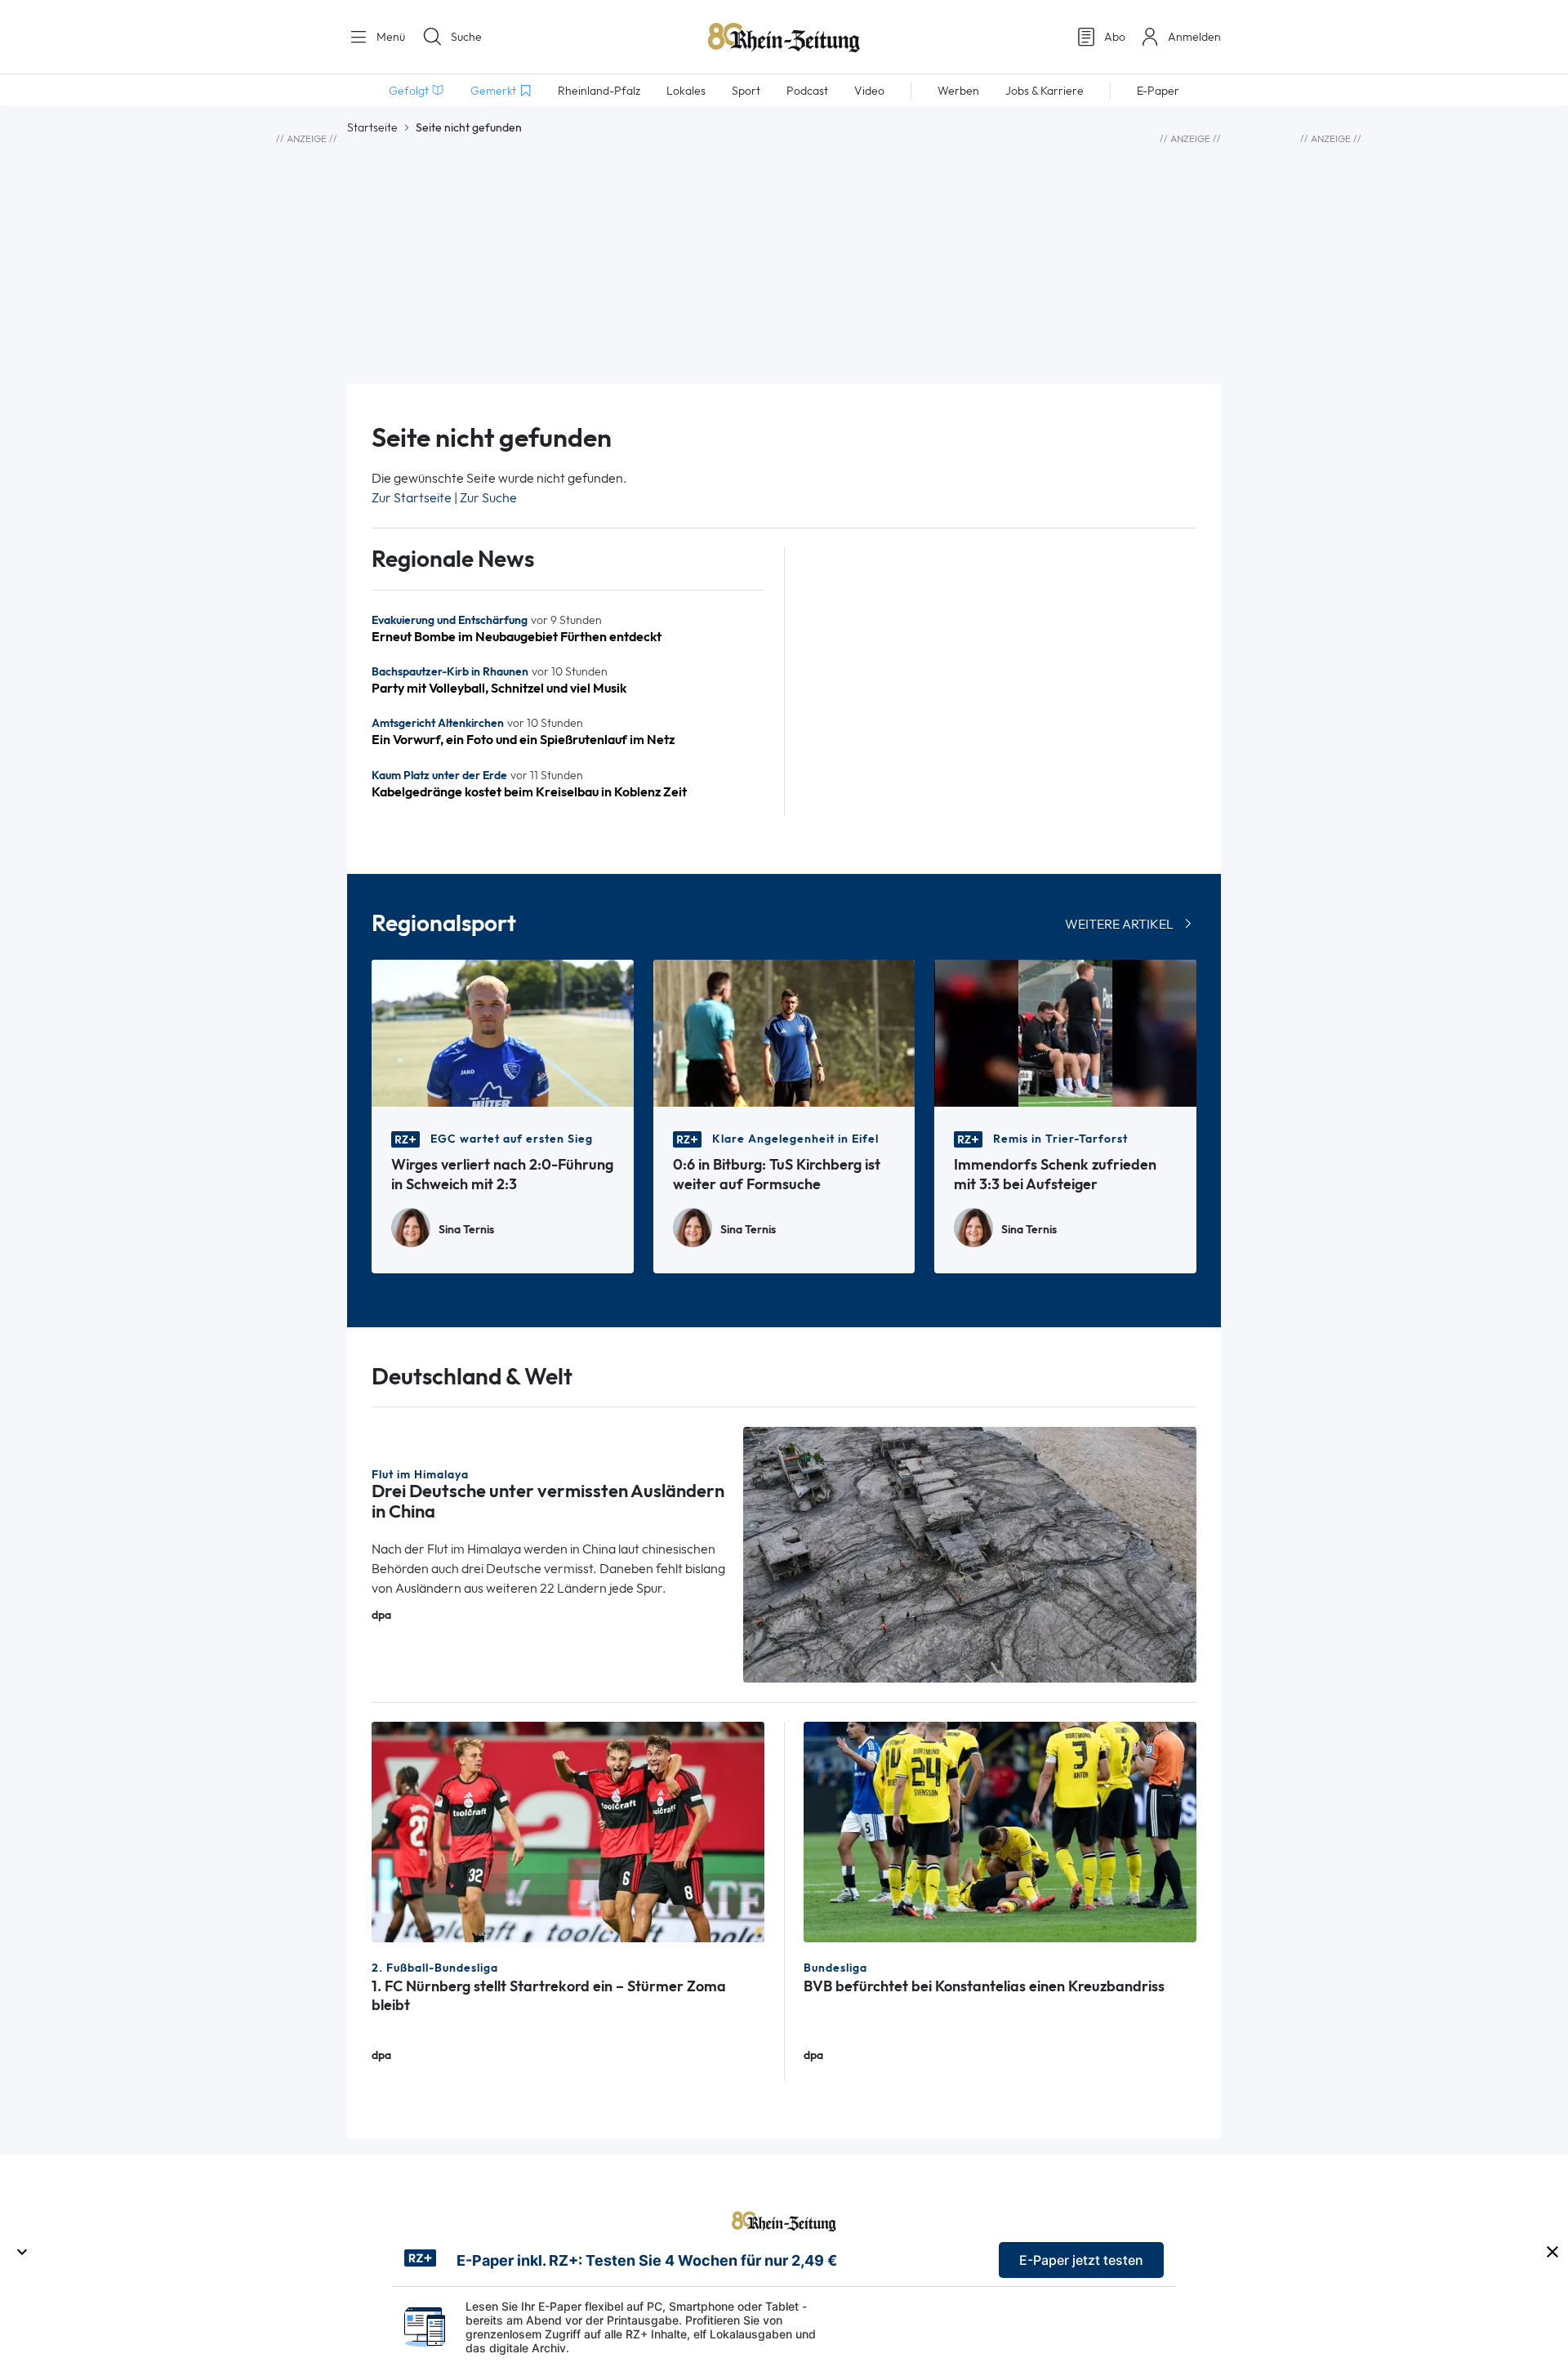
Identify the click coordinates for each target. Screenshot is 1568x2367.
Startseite (372, 127)
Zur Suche (488, 498)
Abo (1115, 37)
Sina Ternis (466, 1230)
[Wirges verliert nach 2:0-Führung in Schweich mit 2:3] (503, 1032)
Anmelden (1194, 37)
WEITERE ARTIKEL (1119, 924)
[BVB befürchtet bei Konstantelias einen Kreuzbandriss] (1000, 1831)
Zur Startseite (412, 498)
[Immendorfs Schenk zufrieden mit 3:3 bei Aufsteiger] (1065, 1032)
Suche (466, 37)
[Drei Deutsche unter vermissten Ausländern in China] (970, 1553)
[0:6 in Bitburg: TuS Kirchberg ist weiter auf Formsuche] (784, 1032)
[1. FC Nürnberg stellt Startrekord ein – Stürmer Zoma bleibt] (568, 1831)
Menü (389, 37)
